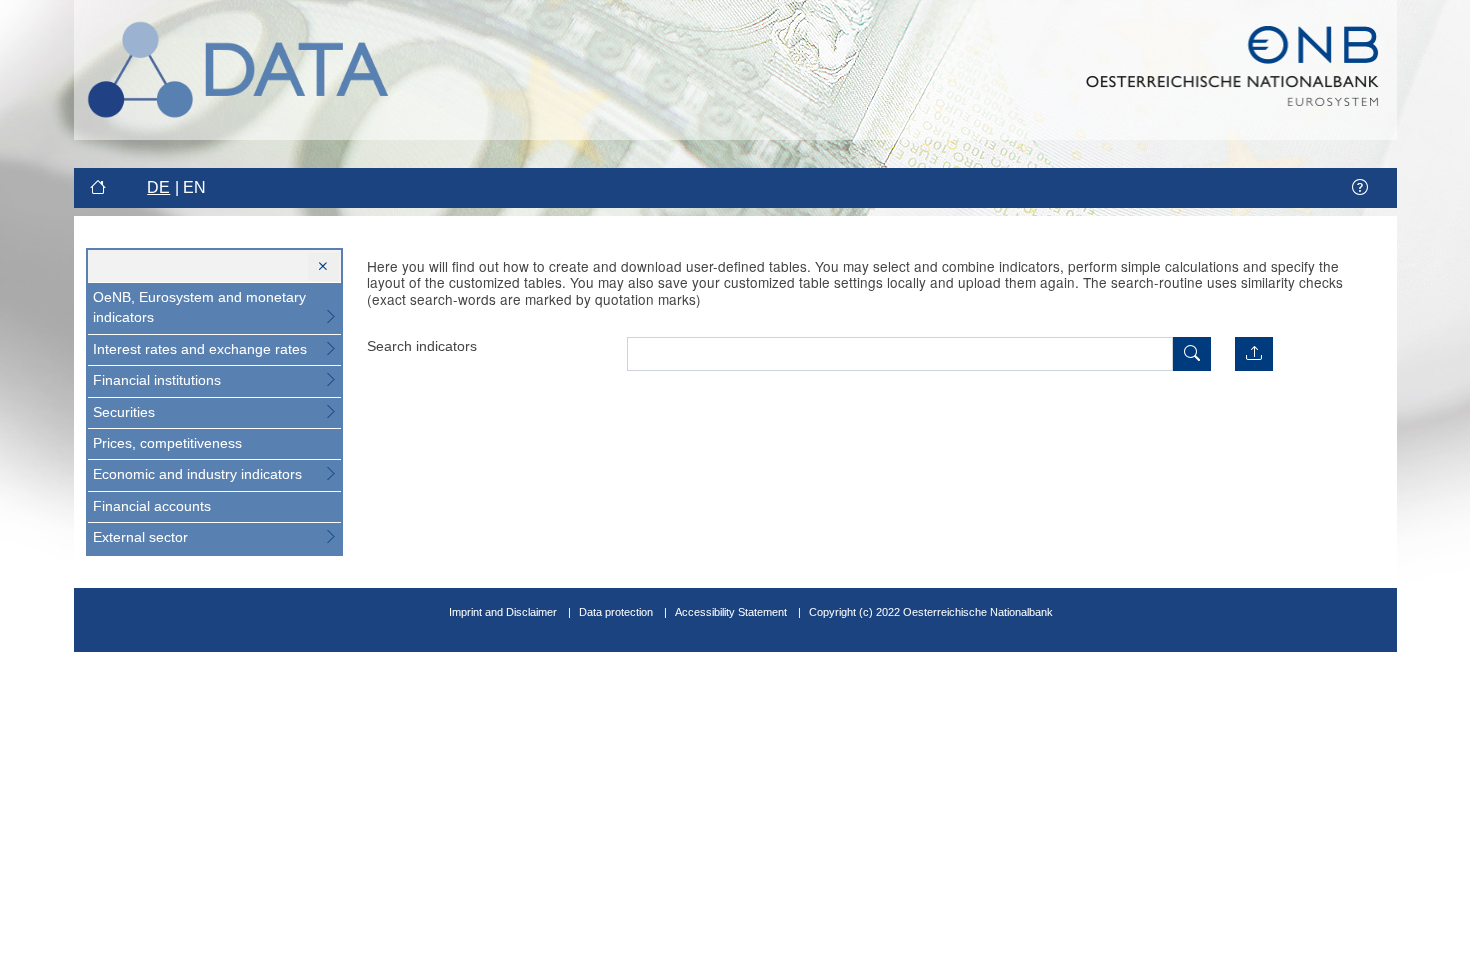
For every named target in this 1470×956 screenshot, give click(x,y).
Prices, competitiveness (167, 443)
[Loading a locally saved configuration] (1254, 354)
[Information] (1360, 188)
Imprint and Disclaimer (503, 612)
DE (158, 187)
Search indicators (422, 346)
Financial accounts (152, 506)
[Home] (100, 188)
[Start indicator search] (1192, 354)
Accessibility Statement (732, 612)
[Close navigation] (323, 267)
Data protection (616, 612)
